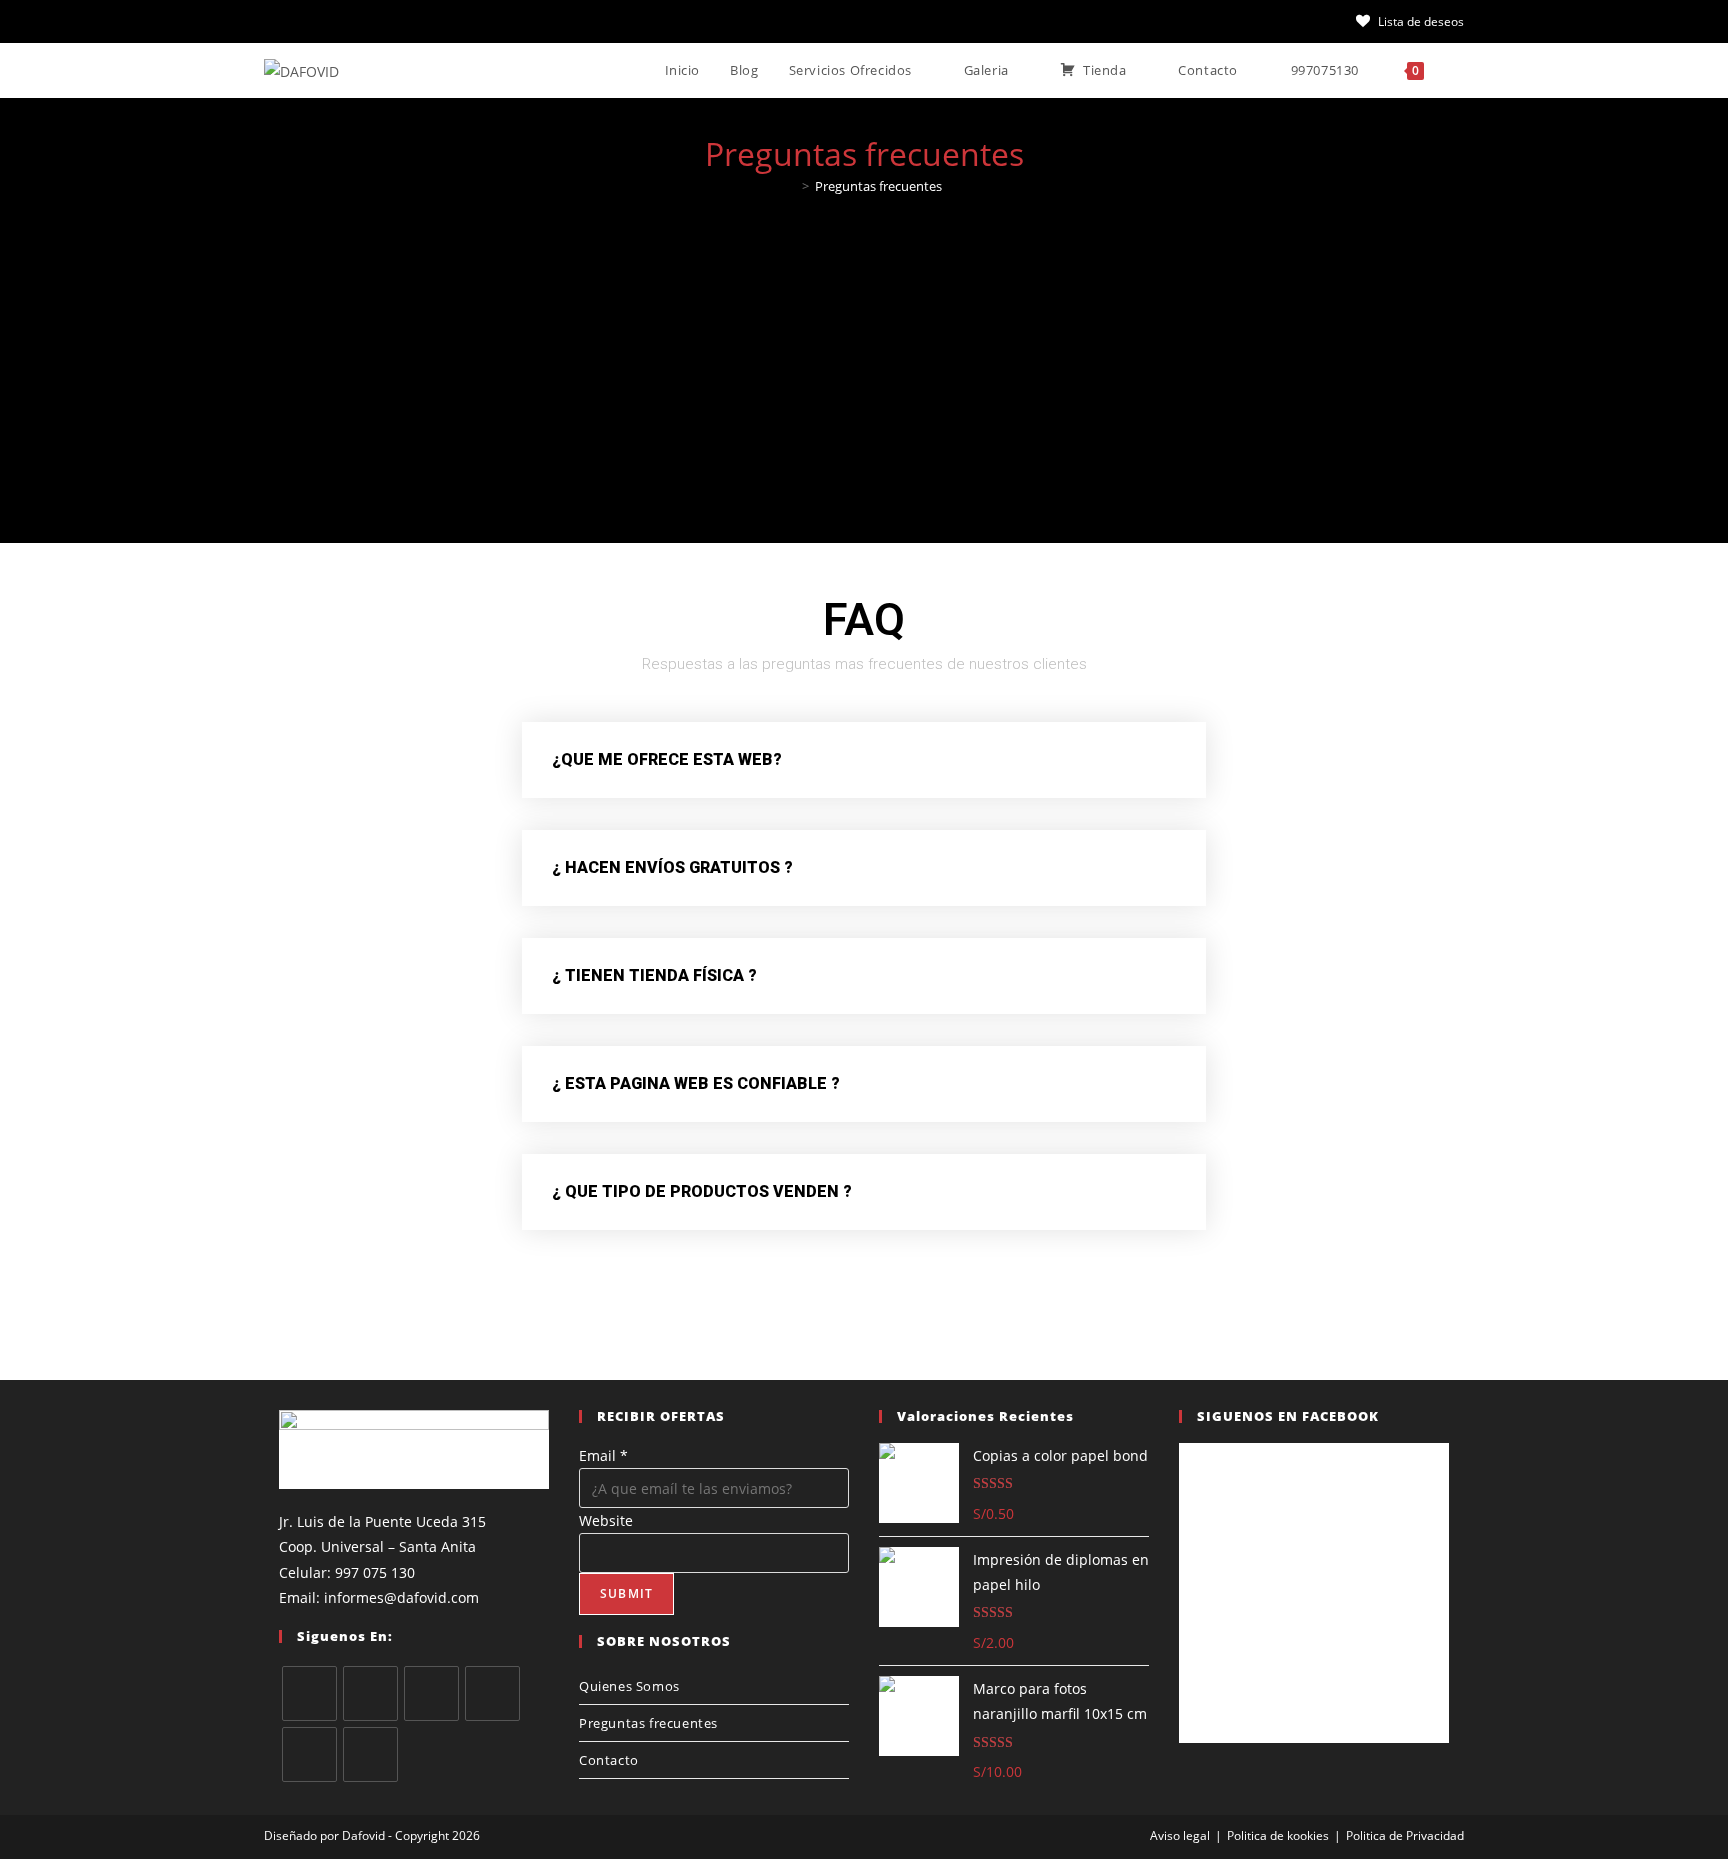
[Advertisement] (864, 359)
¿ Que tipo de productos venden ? (702, 1191)
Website (606, 1520)
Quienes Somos (629, 1686)
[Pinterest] (309, 1754)
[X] (309, 1693)
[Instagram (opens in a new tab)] (380, 21)
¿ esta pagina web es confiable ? (696, 1083)
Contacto (609, 1760)
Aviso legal (1180, 1835)
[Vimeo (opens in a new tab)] (488, 21)
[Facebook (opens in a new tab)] (308, 21)
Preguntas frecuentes (878, 186)
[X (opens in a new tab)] (277, 21)
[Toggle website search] (1459, 70)
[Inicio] (791, 186)
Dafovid (363, 1835)
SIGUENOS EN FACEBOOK (1288, 1416)
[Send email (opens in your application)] (524, 21)
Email (603, 1455)
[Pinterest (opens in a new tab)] (344, 21)
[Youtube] (370, 1754)
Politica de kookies (1278, 1835)
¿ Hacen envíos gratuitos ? (672, 867)
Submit (626, 1593)
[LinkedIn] (492, 1693)
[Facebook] (370, 1693)
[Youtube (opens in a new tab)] (452, 21)
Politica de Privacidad (1405, 1835)
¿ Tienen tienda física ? (654, 975)
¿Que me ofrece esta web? (667, 759)
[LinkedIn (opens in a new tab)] (416, 21)
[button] (864, 760)
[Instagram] (431, 1693)
